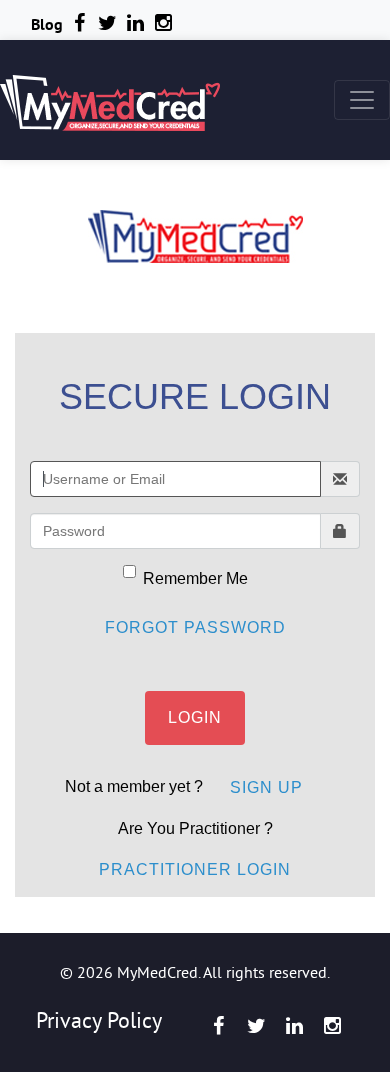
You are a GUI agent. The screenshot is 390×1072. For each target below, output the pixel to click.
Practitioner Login (195, 869)
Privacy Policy (99, 1020)
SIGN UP (266, 787)
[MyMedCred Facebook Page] (218, 1025)
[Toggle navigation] (362, 100)
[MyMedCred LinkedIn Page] (135, 23)
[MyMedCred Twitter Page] (256, 1025)
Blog (47, 24)
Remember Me (195, 578)
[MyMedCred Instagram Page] (332, 1025)
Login (195, 717)
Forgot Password (195, 627)
